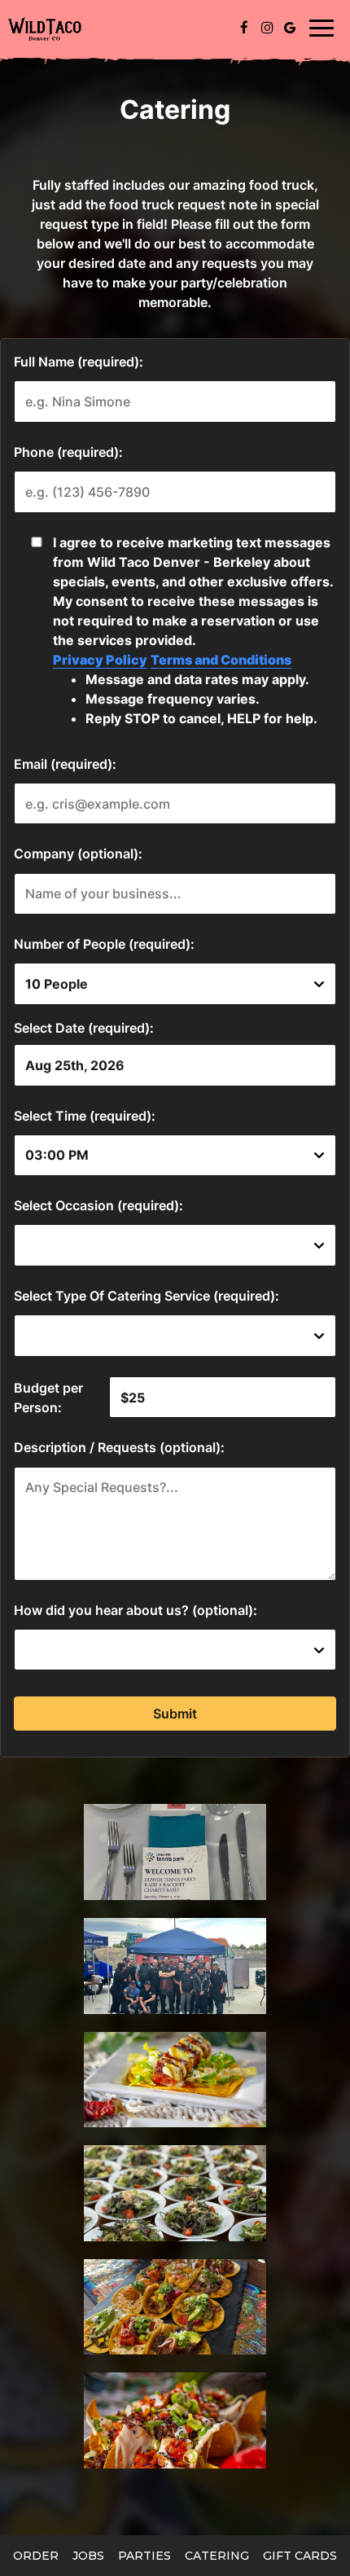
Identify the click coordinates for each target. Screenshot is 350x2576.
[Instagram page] (267, 28)
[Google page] (290, 28)
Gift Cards (300, 2556)
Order (36, 2556)
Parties (144, 2556)
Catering (217, 2556)
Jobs (88, 2556)
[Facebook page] (244, 28)
